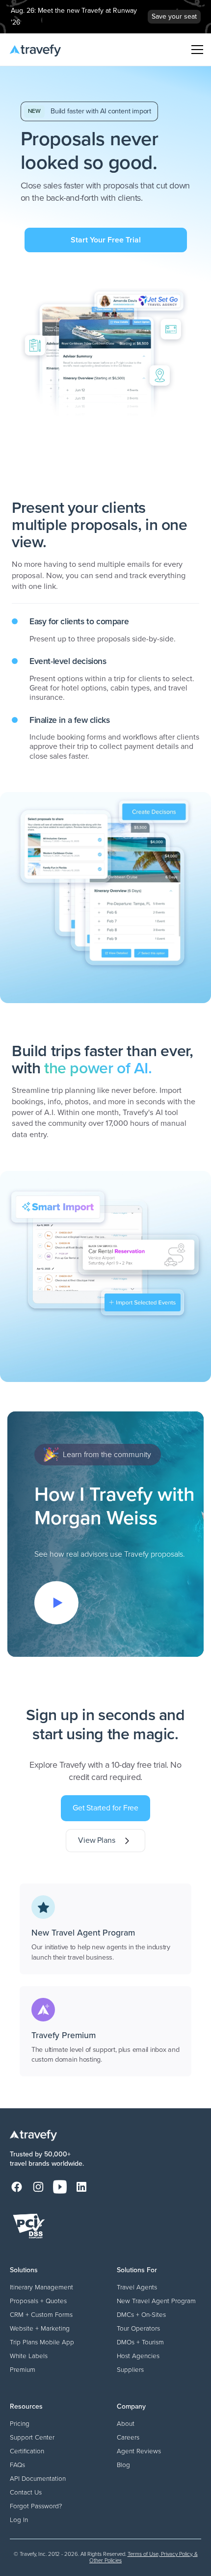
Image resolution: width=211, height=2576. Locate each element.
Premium (23, 2369)
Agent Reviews (139, 2451)
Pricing (20, 2423)
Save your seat (174, 16)
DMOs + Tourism (140, 2342)
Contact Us (26, 2492)
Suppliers (130, 2369)
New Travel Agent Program (156, 2301)
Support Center (32, 2437)
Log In (19, 2520)
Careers (128, 2437)
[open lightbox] (56, 1603)
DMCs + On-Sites (141, 2314)
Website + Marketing (40, 2328)
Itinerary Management (41, 2287)
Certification (27, 2451)
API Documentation (38, 2478)
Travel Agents (137, 2287)
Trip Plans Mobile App (42, 2342)
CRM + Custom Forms (41, 2314)
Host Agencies (138, 2356)
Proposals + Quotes (38, 2301)
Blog (123, 2465)
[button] (195, 50)
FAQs (17, 2465)
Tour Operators (138, 2328)
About (126, 2423)
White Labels (29, 2356)
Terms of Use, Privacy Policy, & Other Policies (144, 2557)
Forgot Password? (36, 2506)
